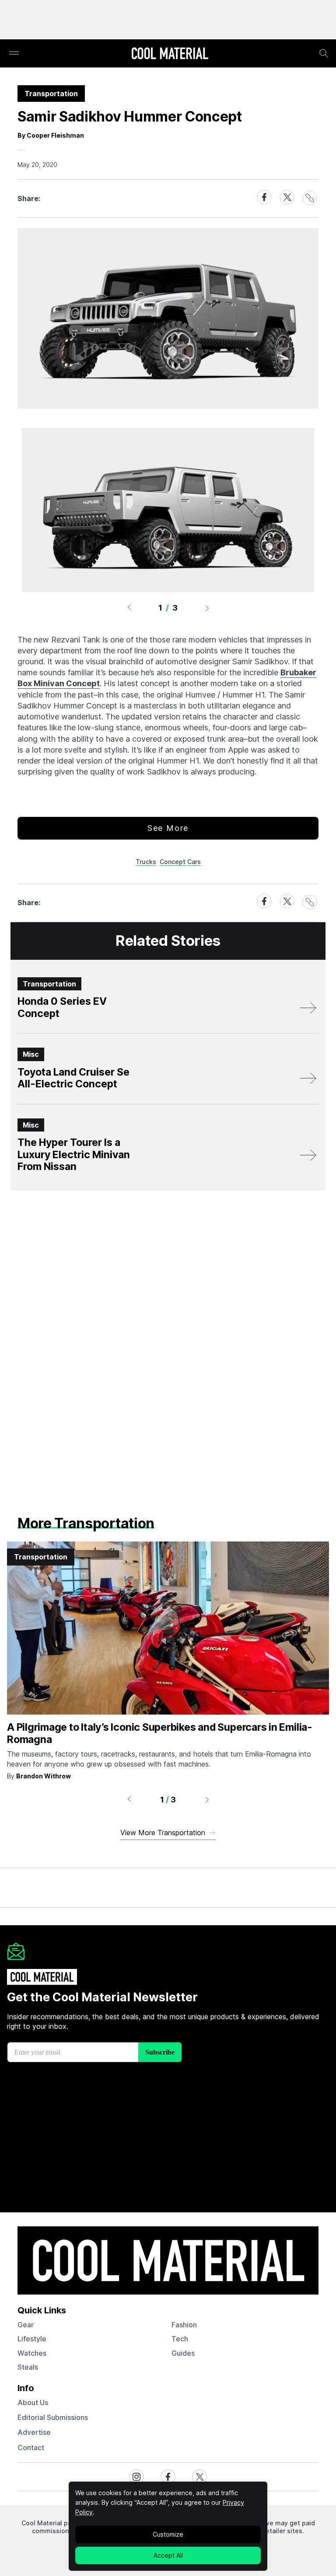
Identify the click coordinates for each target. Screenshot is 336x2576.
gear (26, 2325)
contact (31, 2448)
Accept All (168, 2555)
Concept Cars (180, 862)
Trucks (146, 862)
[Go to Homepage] (170, 54)
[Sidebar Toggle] (14, 54)
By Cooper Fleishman (51, 135)
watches (32, 2353)
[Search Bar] (324, 53)
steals (28, 2367)
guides (183, 2353)
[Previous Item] (129, 608)
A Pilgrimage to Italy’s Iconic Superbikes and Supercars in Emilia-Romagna (160, 1733)
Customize (168, 2534)
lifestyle (32, 2339)
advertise (34, 2432)
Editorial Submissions (53, 2417)
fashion (184, 2325)
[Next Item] (207, 608)
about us (33, 2402)
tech (180, 2339)
